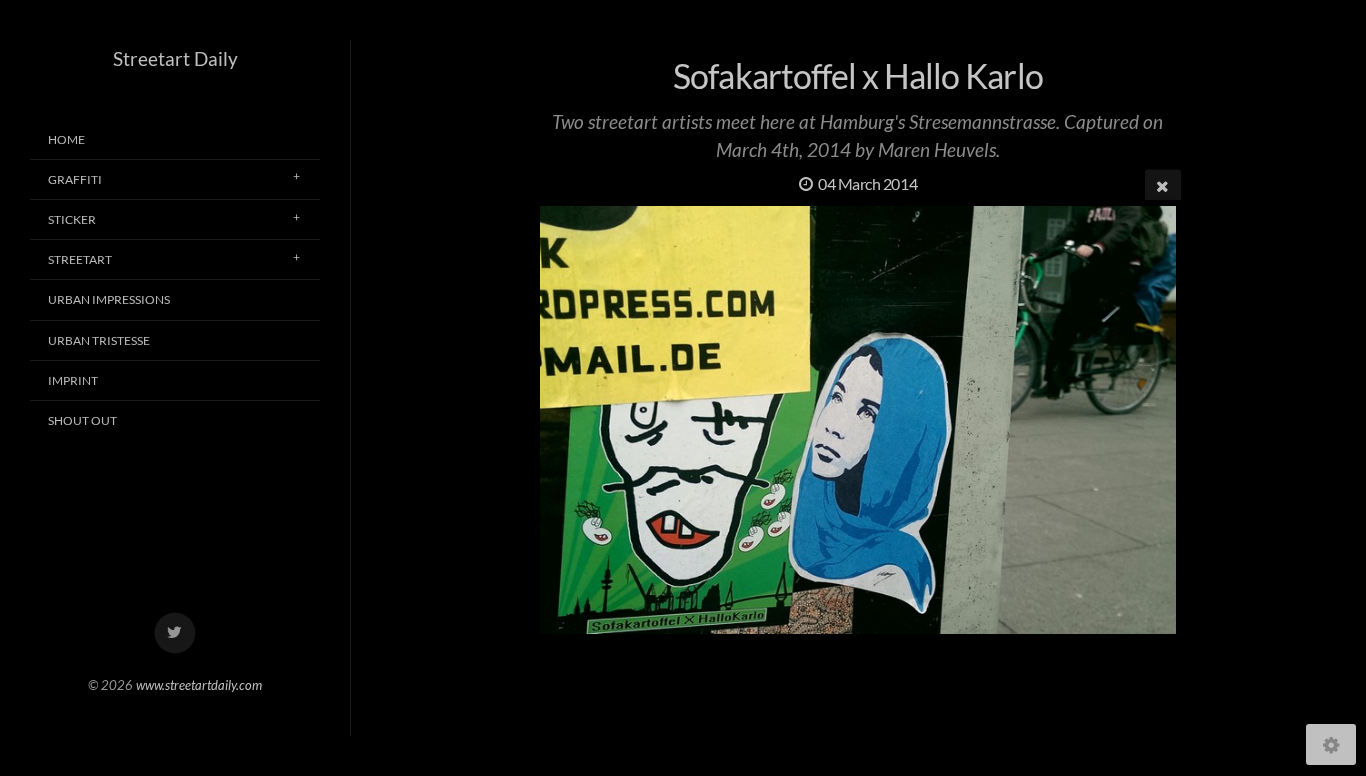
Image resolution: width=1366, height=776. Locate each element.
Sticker (72, 219)
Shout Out (82, 420)
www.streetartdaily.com (199, 685)
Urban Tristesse (99, 340)
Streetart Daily (175, 58)
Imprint (73, 380)
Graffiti (75, 179)
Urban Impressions (109, 299)
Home (66, 139)
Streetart (80, 259)
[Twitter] (175, 633)
